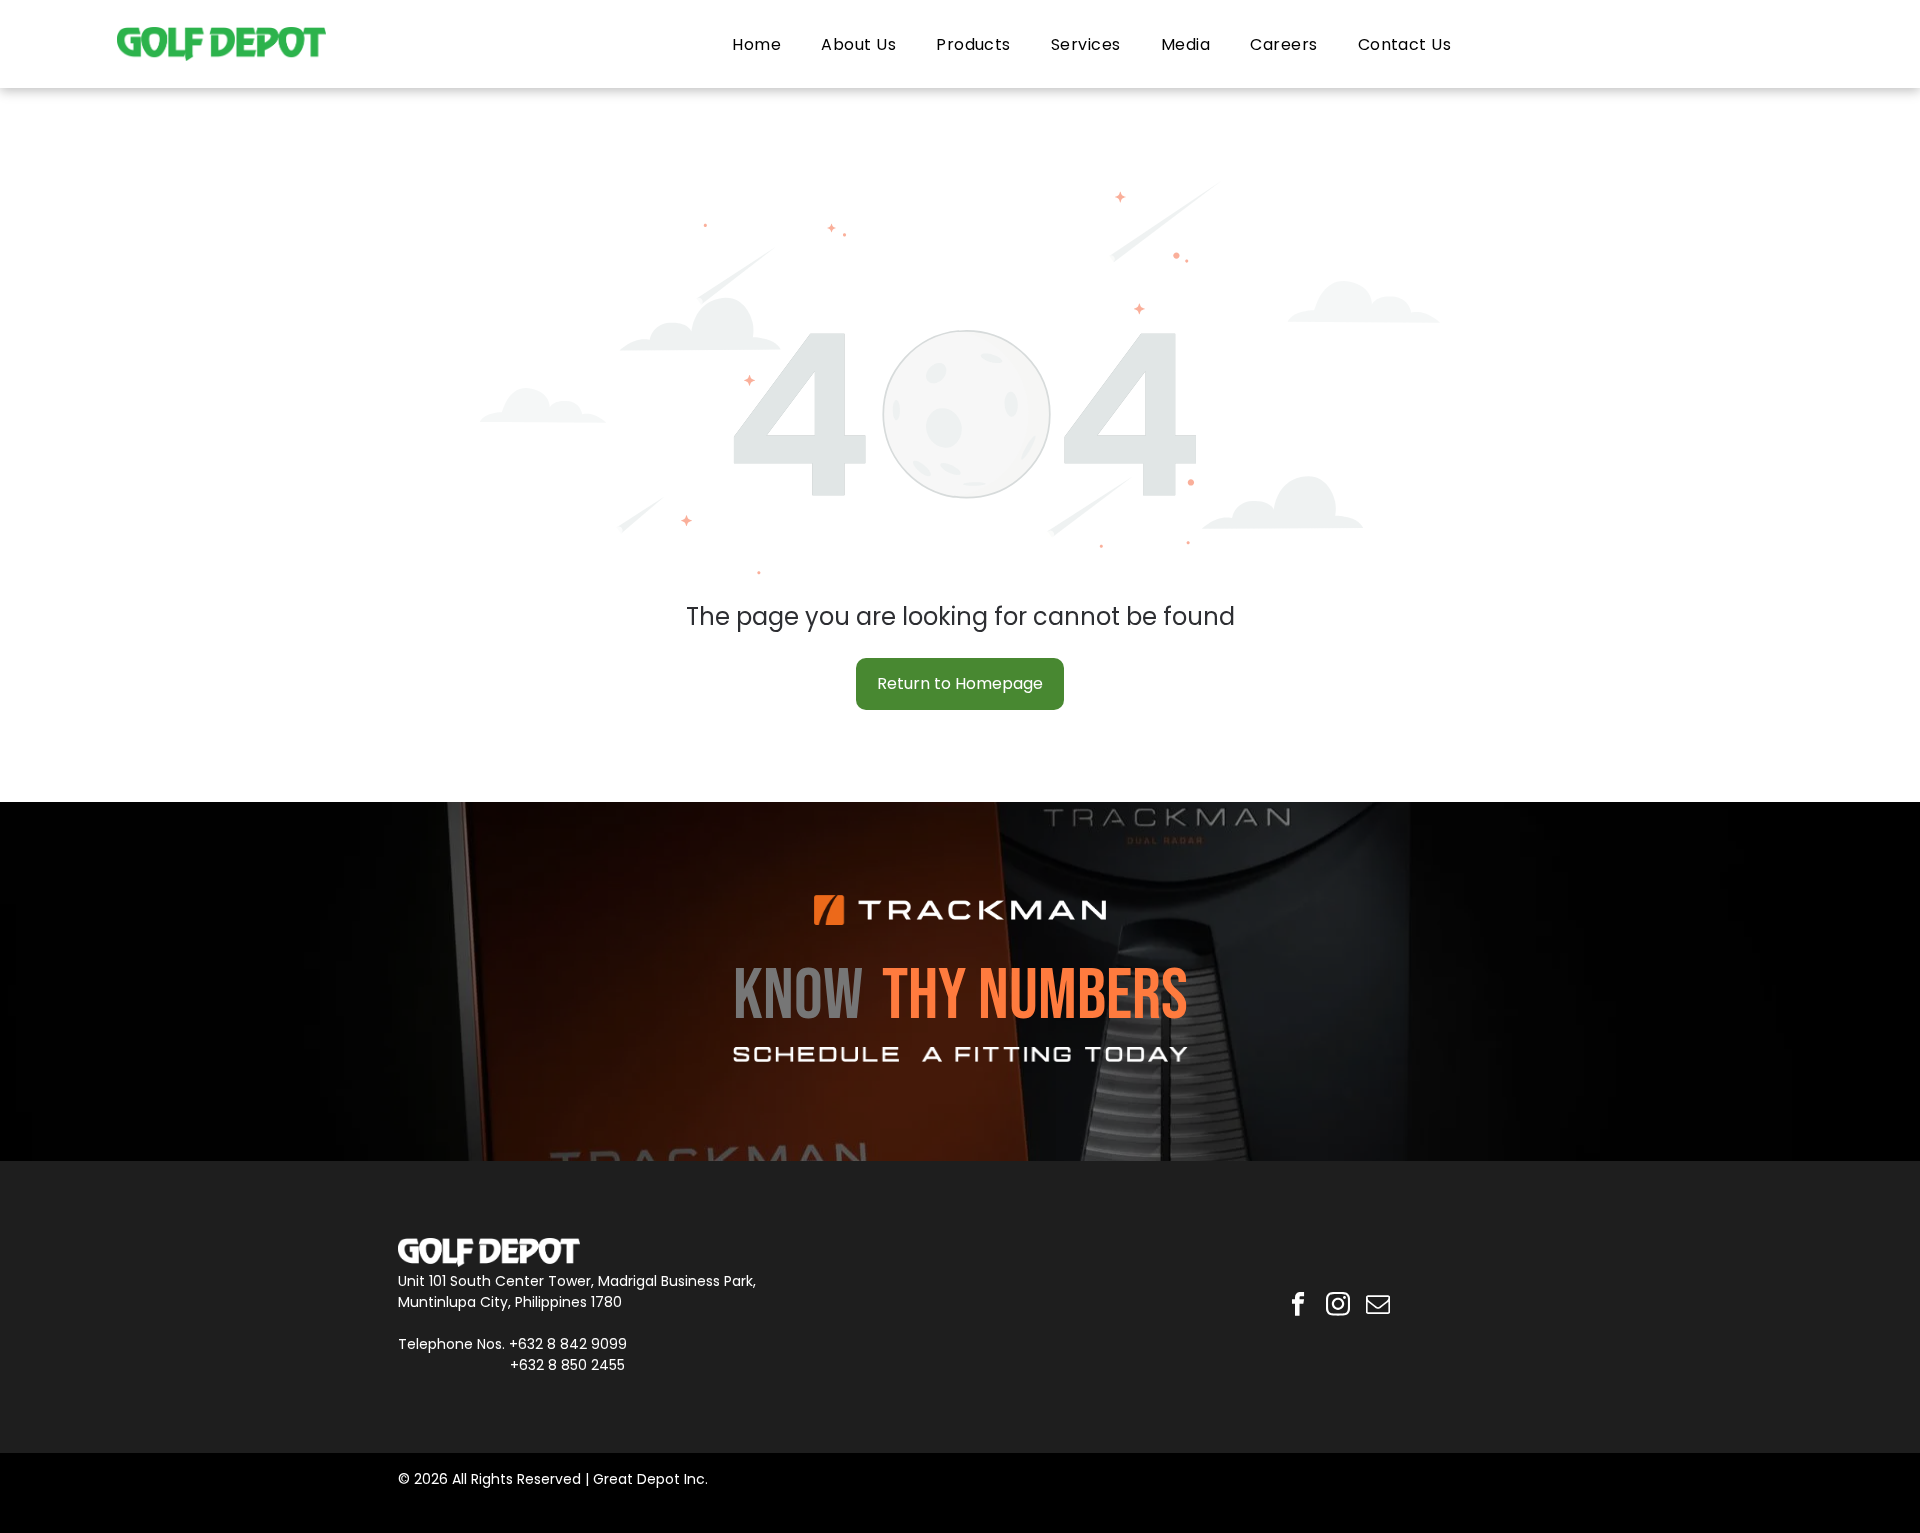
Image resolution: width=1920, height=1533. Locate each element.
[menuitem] (756, 43)
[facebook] (1298, 1307)
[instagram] (1338, 1307)
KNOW (798, 996)
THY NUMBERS (1035, 996)
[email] (1378, 1307)
